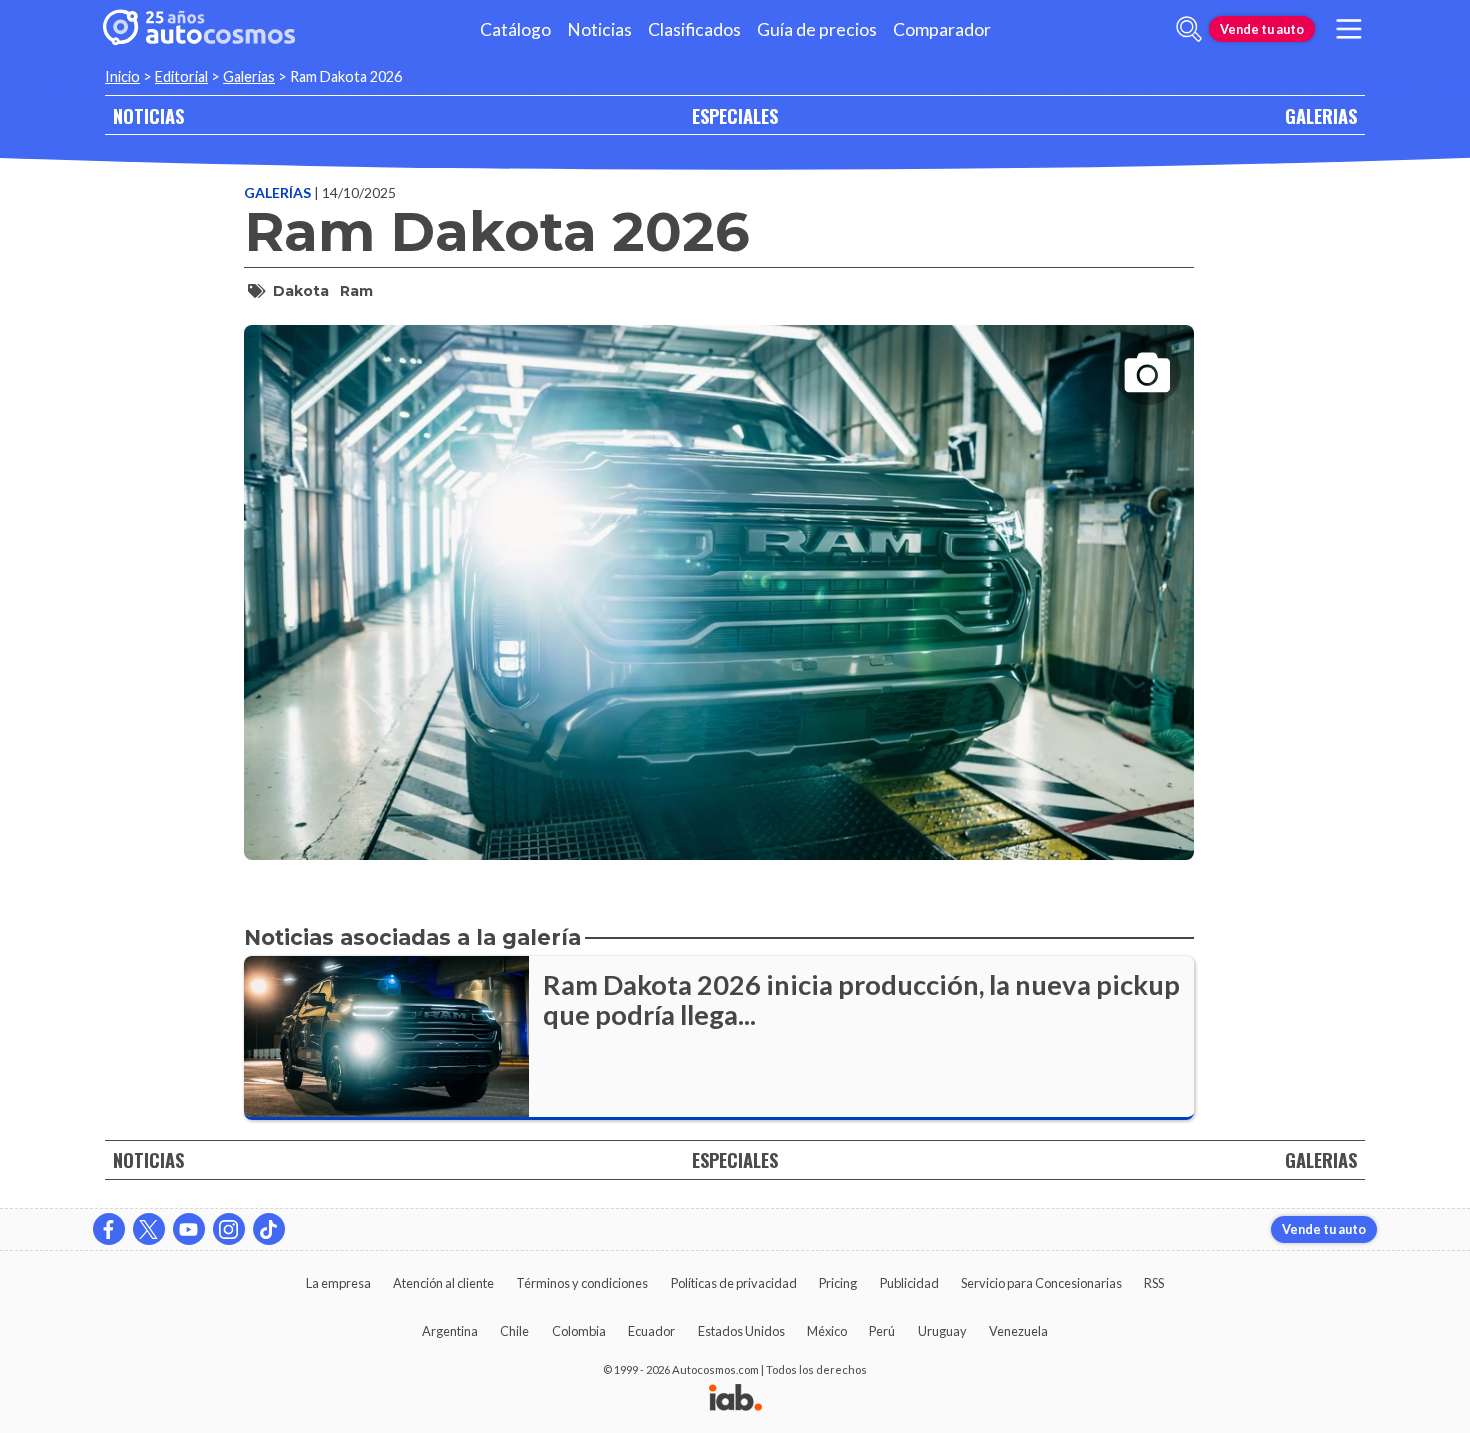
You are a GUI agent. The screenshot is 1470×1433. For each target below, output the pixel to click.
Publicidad (909, 1283)
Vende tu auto (1262, 29)
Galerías (279, 192)
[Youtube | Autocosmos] (189, 1229)
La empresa (338, 1283)
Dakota (301, 291)
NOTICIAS (148, 115)
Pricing (838, 1283)
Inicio (122, 76)
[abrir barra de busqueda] (1189, 29)
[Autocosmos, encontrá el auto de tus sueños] (199, 29)
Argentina (450, 1331)
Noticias (599, 29)
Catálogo (515, 29)
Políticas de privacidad (734, 1283)
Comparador (942, 29)
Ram (356, 291)
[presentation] (719, 574)
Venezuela (1018, 1331)
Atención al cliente (443, 1283)
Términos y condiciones (582, 1283)
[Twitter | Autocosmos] (149, 1229)
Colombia (579, 1331)
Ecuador (651, 1331)
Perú (882, 1331)
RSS (1154, 1283)
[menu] (1349, 29)
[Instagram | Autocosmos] (229, 1229)
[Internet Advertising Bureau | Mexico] (735, 1399)
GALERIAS (1321, 115)
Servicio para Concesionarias (1041, 1283)
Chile (514, 1331)
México (827, 1331)
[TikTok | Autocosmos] (269, 1229)
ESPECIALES (735, 115)
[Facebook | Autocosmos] (109, 1229)
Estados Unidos (741, 1331)
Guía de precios (817, 29)
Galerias (249, 76)
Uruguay (942, 1331)
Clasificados (694, 29)
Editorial (181, 76)
